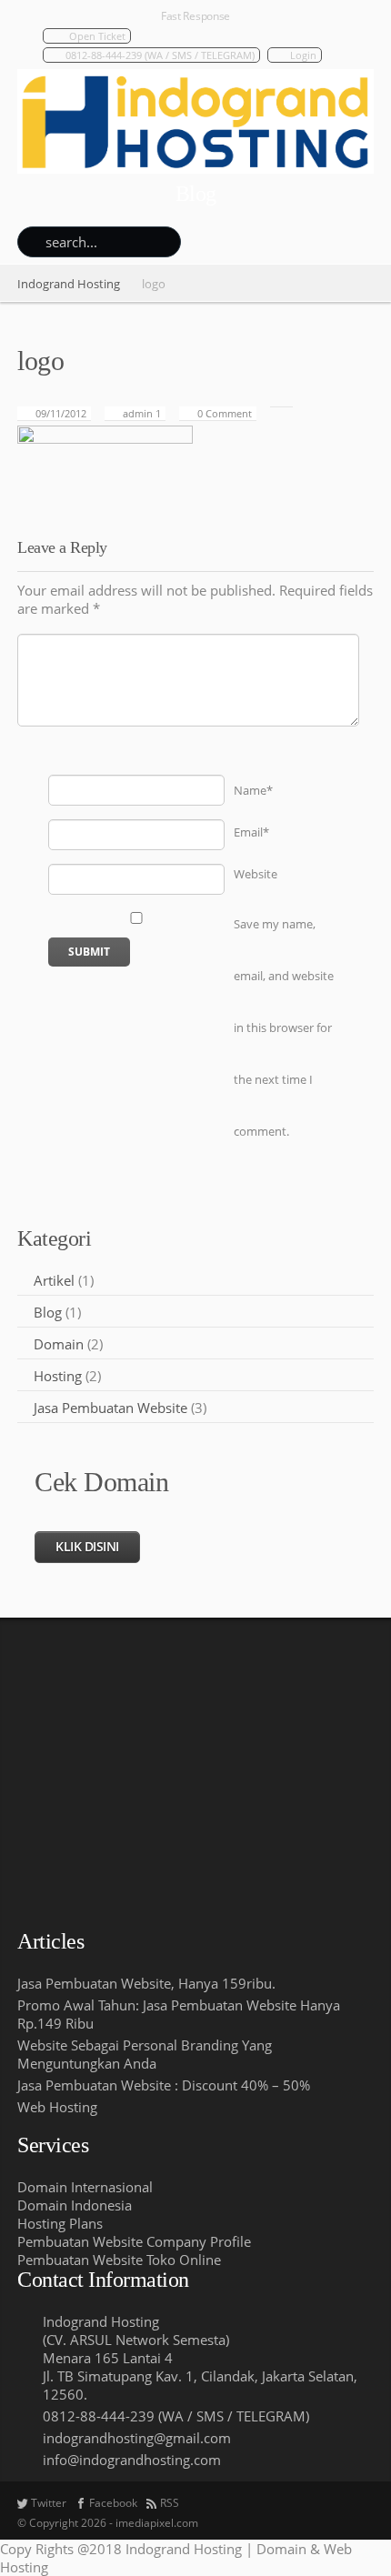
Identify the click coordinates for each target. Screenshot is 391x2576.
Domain (59, 1344)
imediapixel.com (157, 2523)
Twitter (49, 2503)
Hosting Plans (60, 2223)
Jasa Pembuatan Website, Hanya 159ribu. (146, 1983)
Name (253, 790)
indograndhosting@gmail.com (137, 2438)
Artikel (54, 1280)
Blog (48, 1312)
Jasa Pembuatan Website (110, 1408)
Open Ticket (97, 36)
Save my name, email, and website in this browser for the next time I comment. (284, 1027)
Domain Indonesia (75, 2205)
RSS (170, 2503)
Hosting (58, 1376)
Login (303, 55)
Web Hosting (57, 2107)
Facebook (113, 2503)
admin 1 (142, 413)
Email (251, 832)
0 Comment (225, 413)
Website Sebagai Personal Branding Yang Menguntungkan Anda (145, 2054)
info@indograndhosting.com (132, 2460)
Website (256, 874)
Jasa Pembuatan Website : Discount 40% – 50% (164, 2085)
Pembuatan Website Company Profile (134, 2241)
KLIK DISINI (87, 1546)
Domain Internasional (85, 2187)
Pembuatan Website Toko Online (119, 2260)
